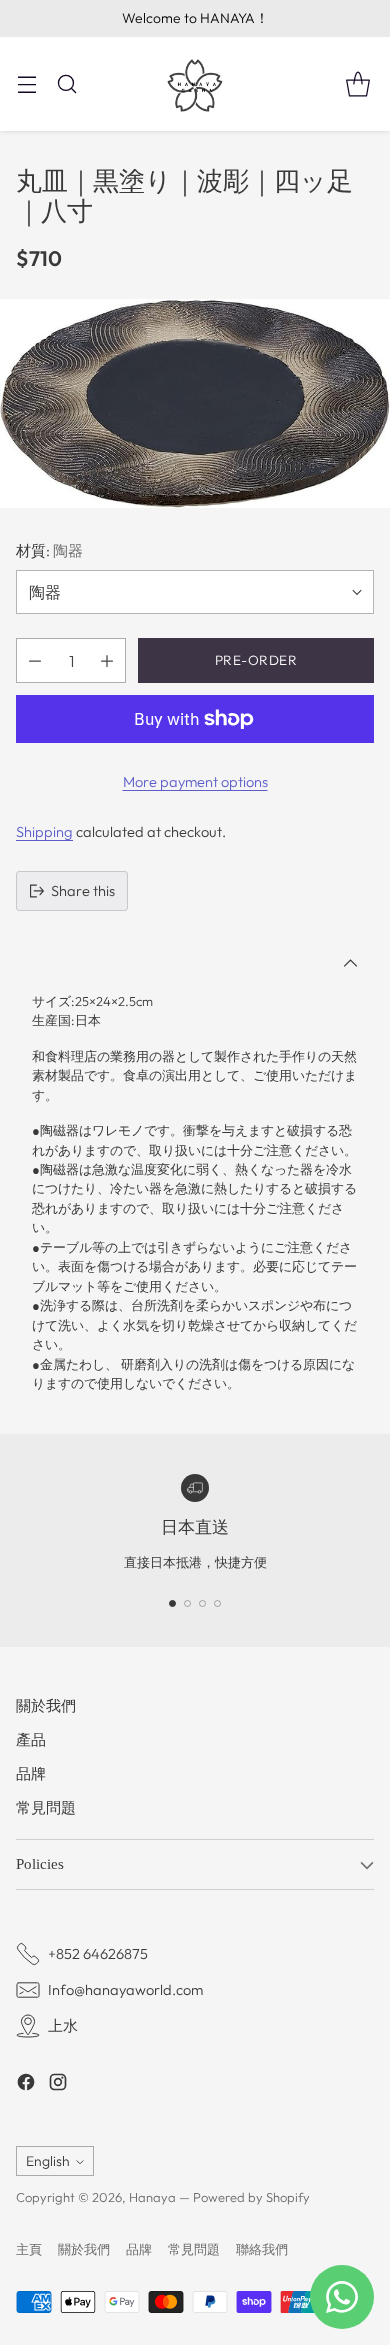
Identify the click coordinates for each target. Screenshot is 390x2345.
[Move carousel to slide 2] (187, 1603)
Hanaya (152, 2197)
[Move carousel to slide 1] (172, 1603)
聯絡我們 (262, 2249)
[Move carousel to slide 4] (217, 1603)
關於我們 (46, 1705)
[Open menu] (26, 83)
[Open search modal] (66, 83)
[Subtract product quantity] (35, 660)
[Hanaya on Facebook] (26, 2085)
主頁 (29, 2249)
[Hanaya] (195, 84)
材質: (49, 550)
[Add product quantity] (107, 660)
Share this (83, 890)
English (48, 2161)
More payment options (195, 781)
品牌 (31, 1773)
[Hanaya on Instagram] (58, 2085)
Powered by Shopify (251, 2197)
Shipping (44, 831)
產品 (31, 1739)
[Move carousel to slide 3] (202, 1603)
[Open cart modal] (357, 83)
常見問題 (46, 1807)
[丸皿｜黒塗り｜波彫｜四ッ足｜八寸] (195, 403)
